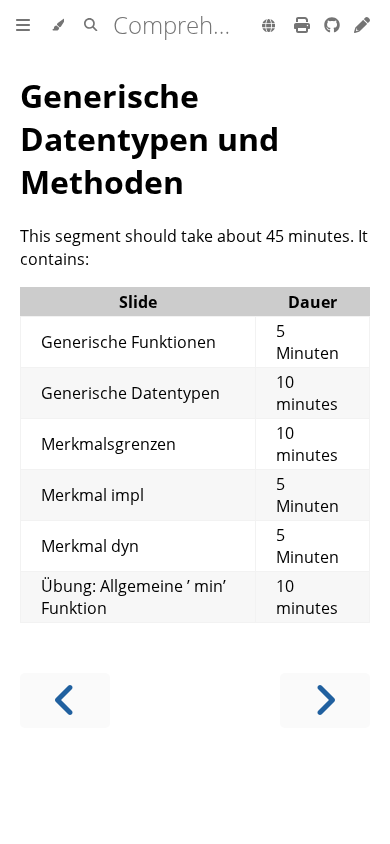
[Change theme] (57, 26)
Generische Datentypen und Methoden (149, 138)
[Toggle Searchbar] (90, 26)
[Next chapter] (325, 700)
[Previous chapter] (65, 700)
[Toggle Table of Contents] (23, 26)
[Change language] (268, 27)
